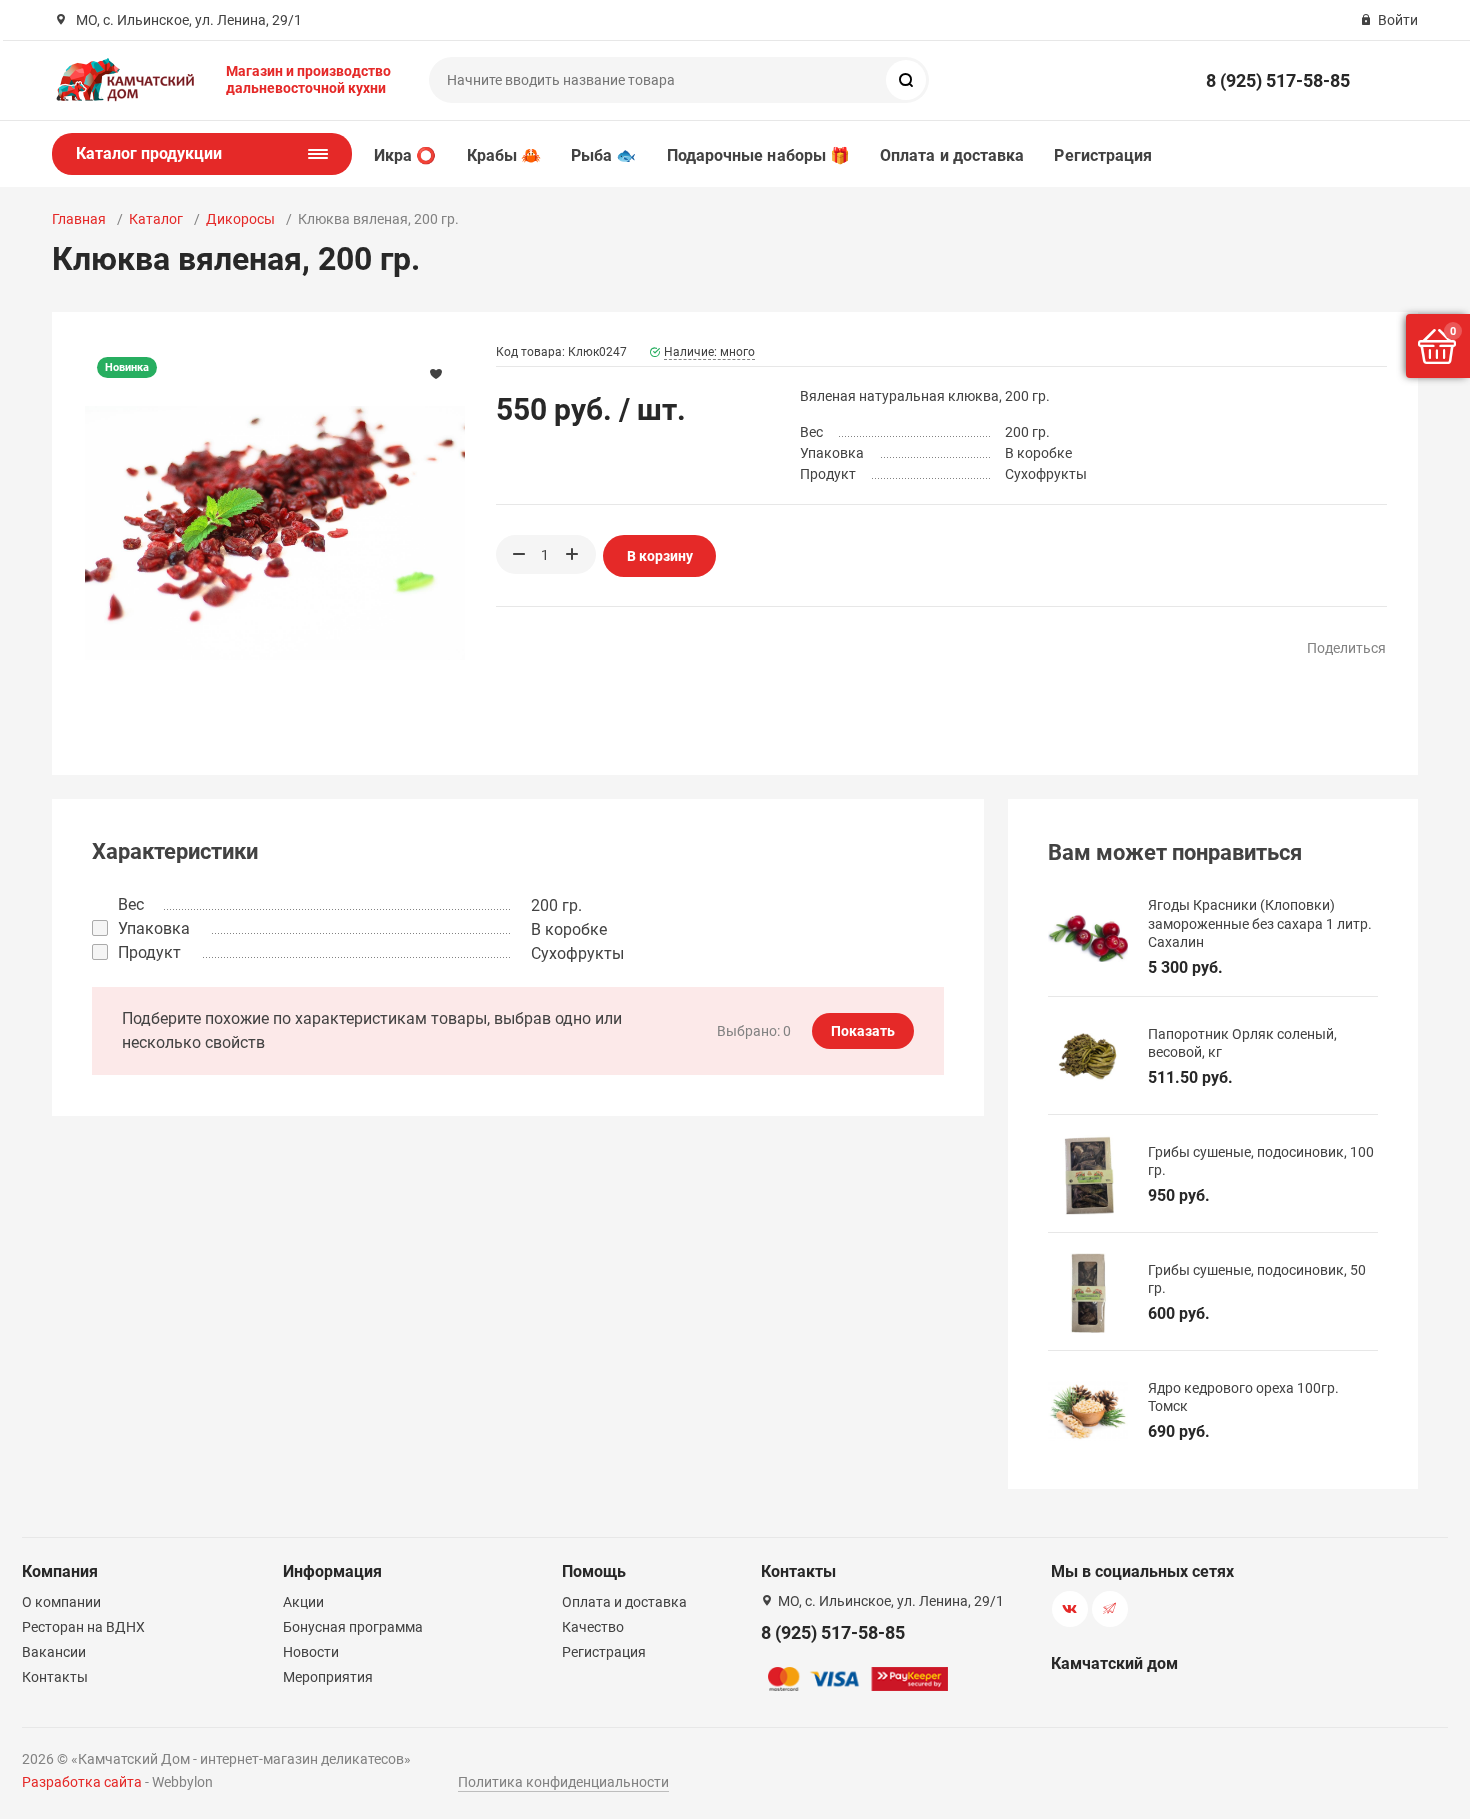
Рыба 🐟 (603, 155)
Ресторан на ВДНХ (83, 1627)
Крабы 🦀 (504, 155)
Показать (863, 1031)
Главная (79, 219)
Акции (303, 1602)
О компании (61, 1602)
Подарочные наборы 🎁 (759, 155)
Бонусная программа (353, 1627)
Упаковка (154, 928)
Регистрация (1103, 155)
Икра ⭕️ (405, 155)
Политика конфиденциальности (563, 1782)
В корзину (660, 556)
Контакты (55, 1677)
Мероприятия (328, 1677)
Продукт (149, 952)
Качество (593, 1627)
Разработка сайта (82, 1782)
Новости (311, 1652)
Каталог (156, 219)
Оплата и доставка (952, 155)
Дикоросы (240, 219)
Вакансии (54, 1652)
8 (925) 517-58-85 (1278, 80)
